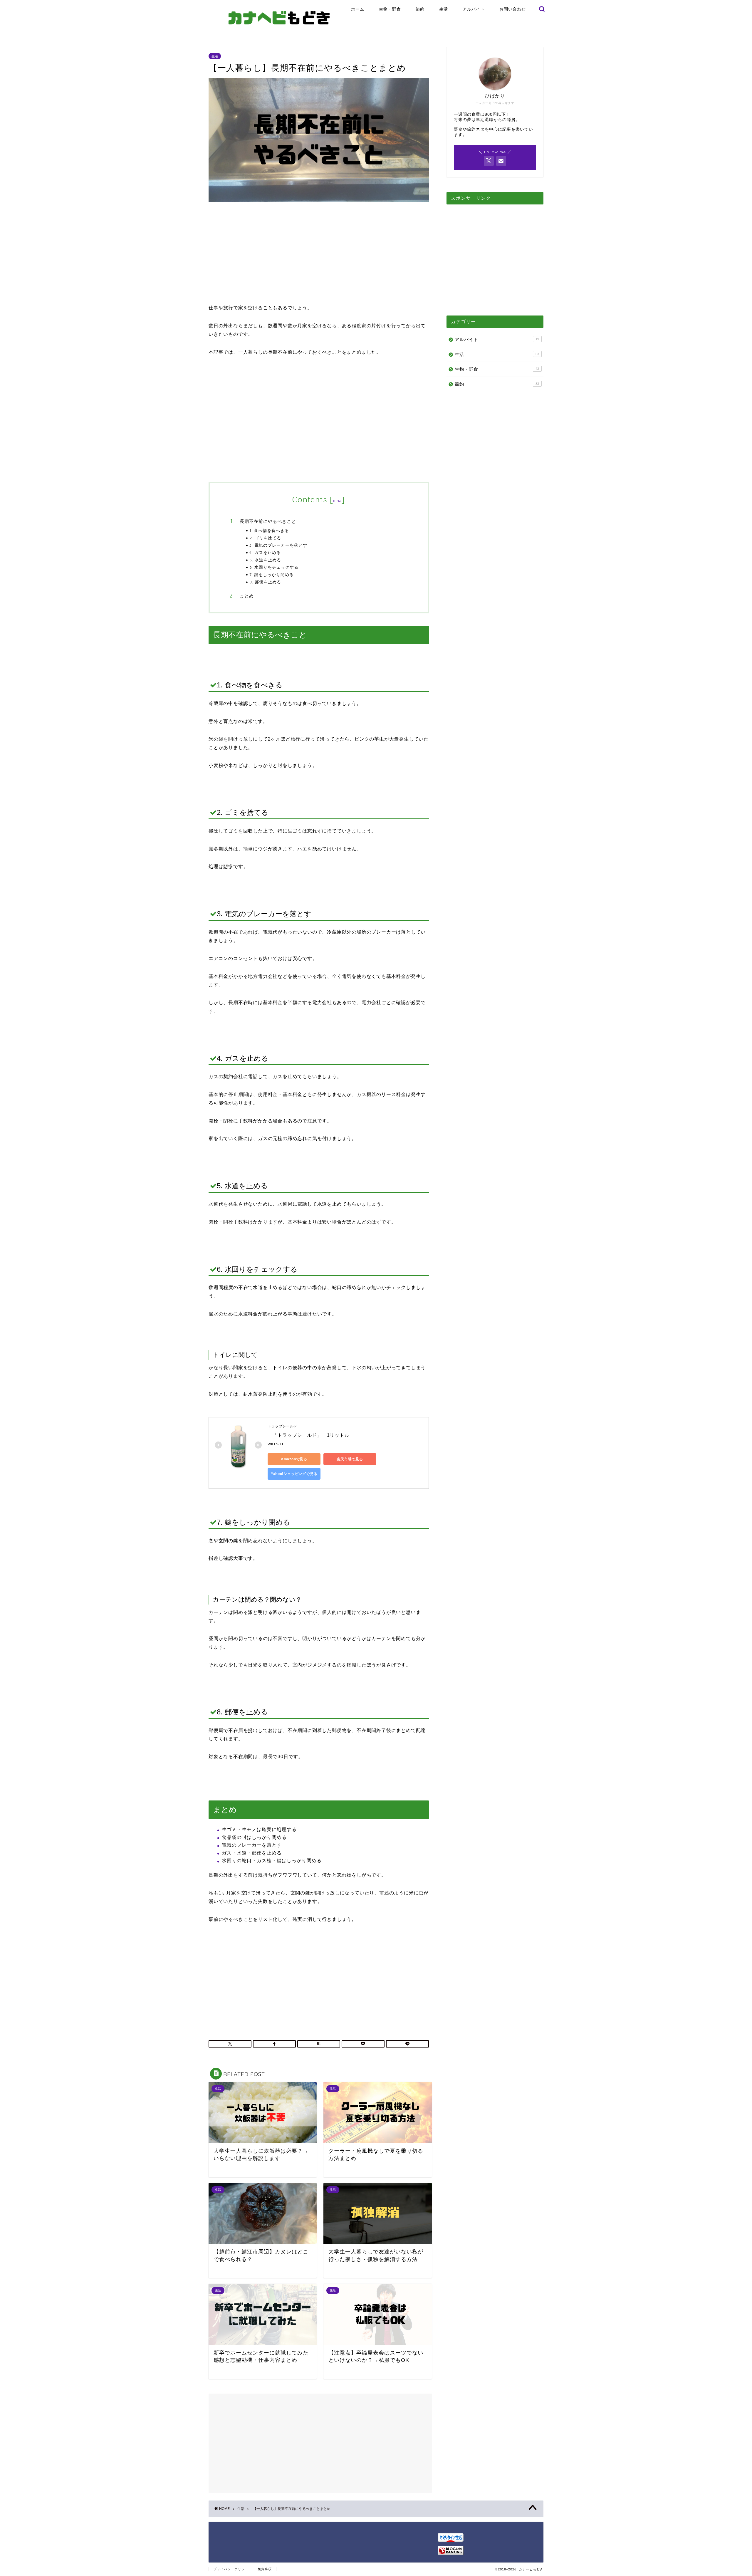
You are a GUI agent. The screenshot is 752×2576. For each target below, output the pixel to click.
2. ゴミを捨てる (265, 538)
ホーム (358, 9)
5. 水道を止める (265, 560)
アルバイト (474, 9)
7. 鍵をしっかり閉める (272, 574)
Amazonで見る (294, 1459)
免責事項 (265, 2569)
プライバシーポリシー (231, 2569)
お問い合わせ (513, 9)
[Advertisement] (319, 253)
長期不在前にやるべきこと (268, 521)
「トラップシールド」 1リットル (309, 1435)
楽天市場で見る (350, 1459)
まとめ (247, 596)
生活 (444, 9)
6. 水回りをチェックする (274, 567)
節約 (420, 9)
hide (337, 501)
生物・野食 (390, 9)
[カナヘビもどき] (279, 31)
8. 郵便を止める (265, 582)
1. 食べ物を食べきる (269, 530)
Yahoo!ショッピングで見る (294, 1474)
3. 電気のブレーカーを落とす (278, 545)
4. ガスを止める (265, 552)
